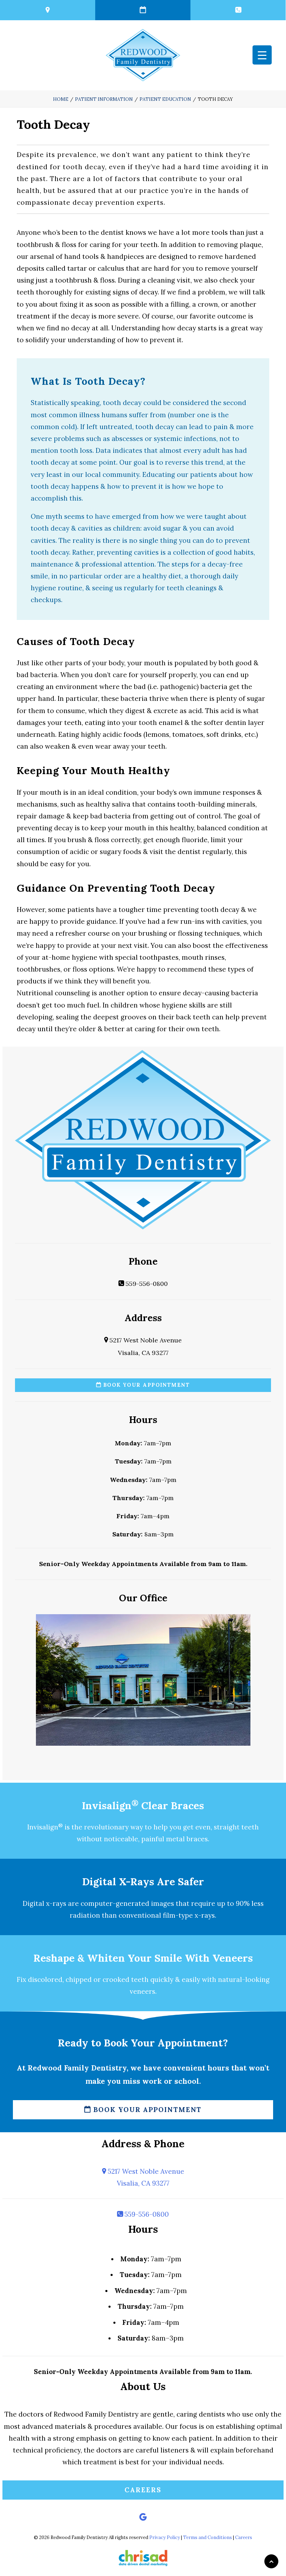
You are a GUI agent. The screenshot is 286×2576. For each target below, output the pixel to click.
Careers (143, 2490)
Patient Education (165, 99)
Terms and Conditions (208, 2537)
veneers (142, 1991)
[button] (143, 2518)
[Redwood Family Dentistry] (143, 55)
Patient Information (104, 99)
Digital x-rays (44, 1903)
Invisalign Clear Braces (143, 1806)
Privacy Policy (165, 2537)
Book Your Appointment (145, 1385)
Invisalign (45, 1827)
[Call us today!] (238, 10)
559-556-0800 (146, 1284)
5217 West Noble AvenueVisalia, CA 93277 (145, 2177)
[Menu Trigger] (262, 55)
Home (61, 99)
